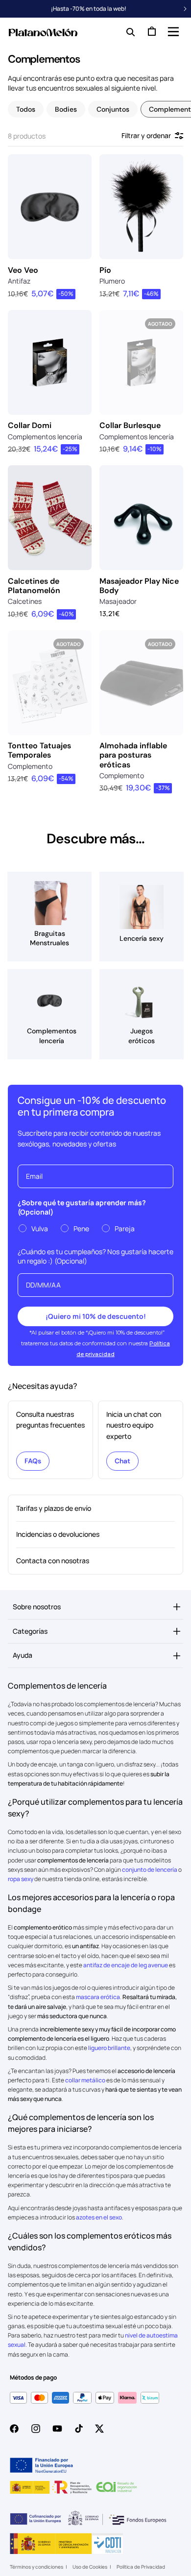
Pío (105, 270)
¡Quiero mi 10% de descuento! (96, 1316)
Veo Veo (23, 270)
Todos (26, 109)
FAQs (33, 1461)
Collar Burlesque (130, 425)
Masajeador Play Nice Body (139, 586)
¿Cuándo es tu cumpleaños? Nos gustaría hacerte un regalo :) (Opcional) (95, 1256)
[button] (172, 31)
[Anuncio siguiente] (185, 9)
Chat (122, 1461)
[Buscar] (128, 31)
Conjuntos (113, 109)
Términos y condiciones (36, 2567)
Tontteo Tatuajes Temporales (39, 750)
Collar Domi (30, 425)
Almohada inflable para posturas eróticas (133, 755)
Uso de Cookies (90, 2567)
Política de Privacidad (141, 2567)
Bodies (66, 109)
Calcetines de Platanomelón (34, 586)
